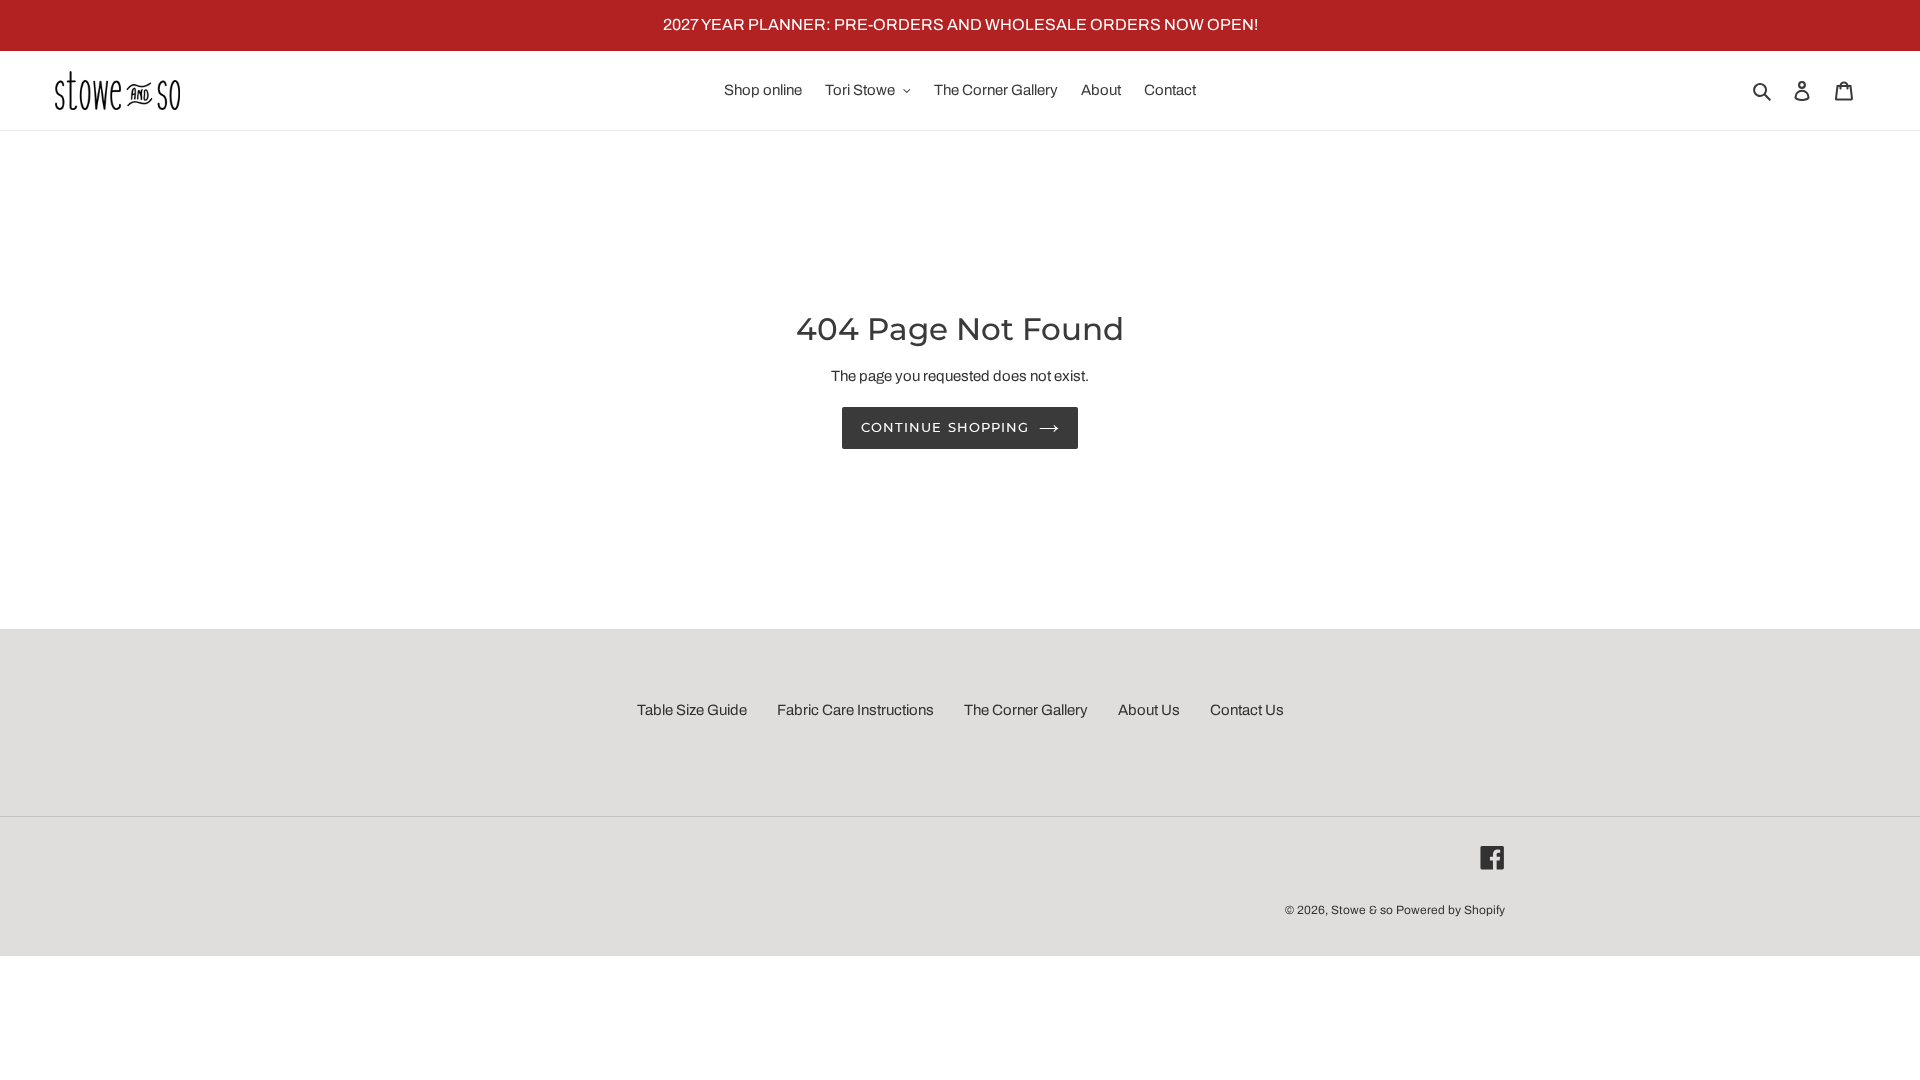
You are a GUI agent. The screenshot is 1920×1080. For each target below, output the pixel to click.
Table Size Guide (692, 710)
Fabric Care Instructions (855, 710)
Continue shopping (945, 427)
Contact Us (1247, 710)
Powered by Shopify (1450, 910)
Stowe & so (1362, 910)
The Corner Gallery (1026, 710)
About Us (1149, 710)
